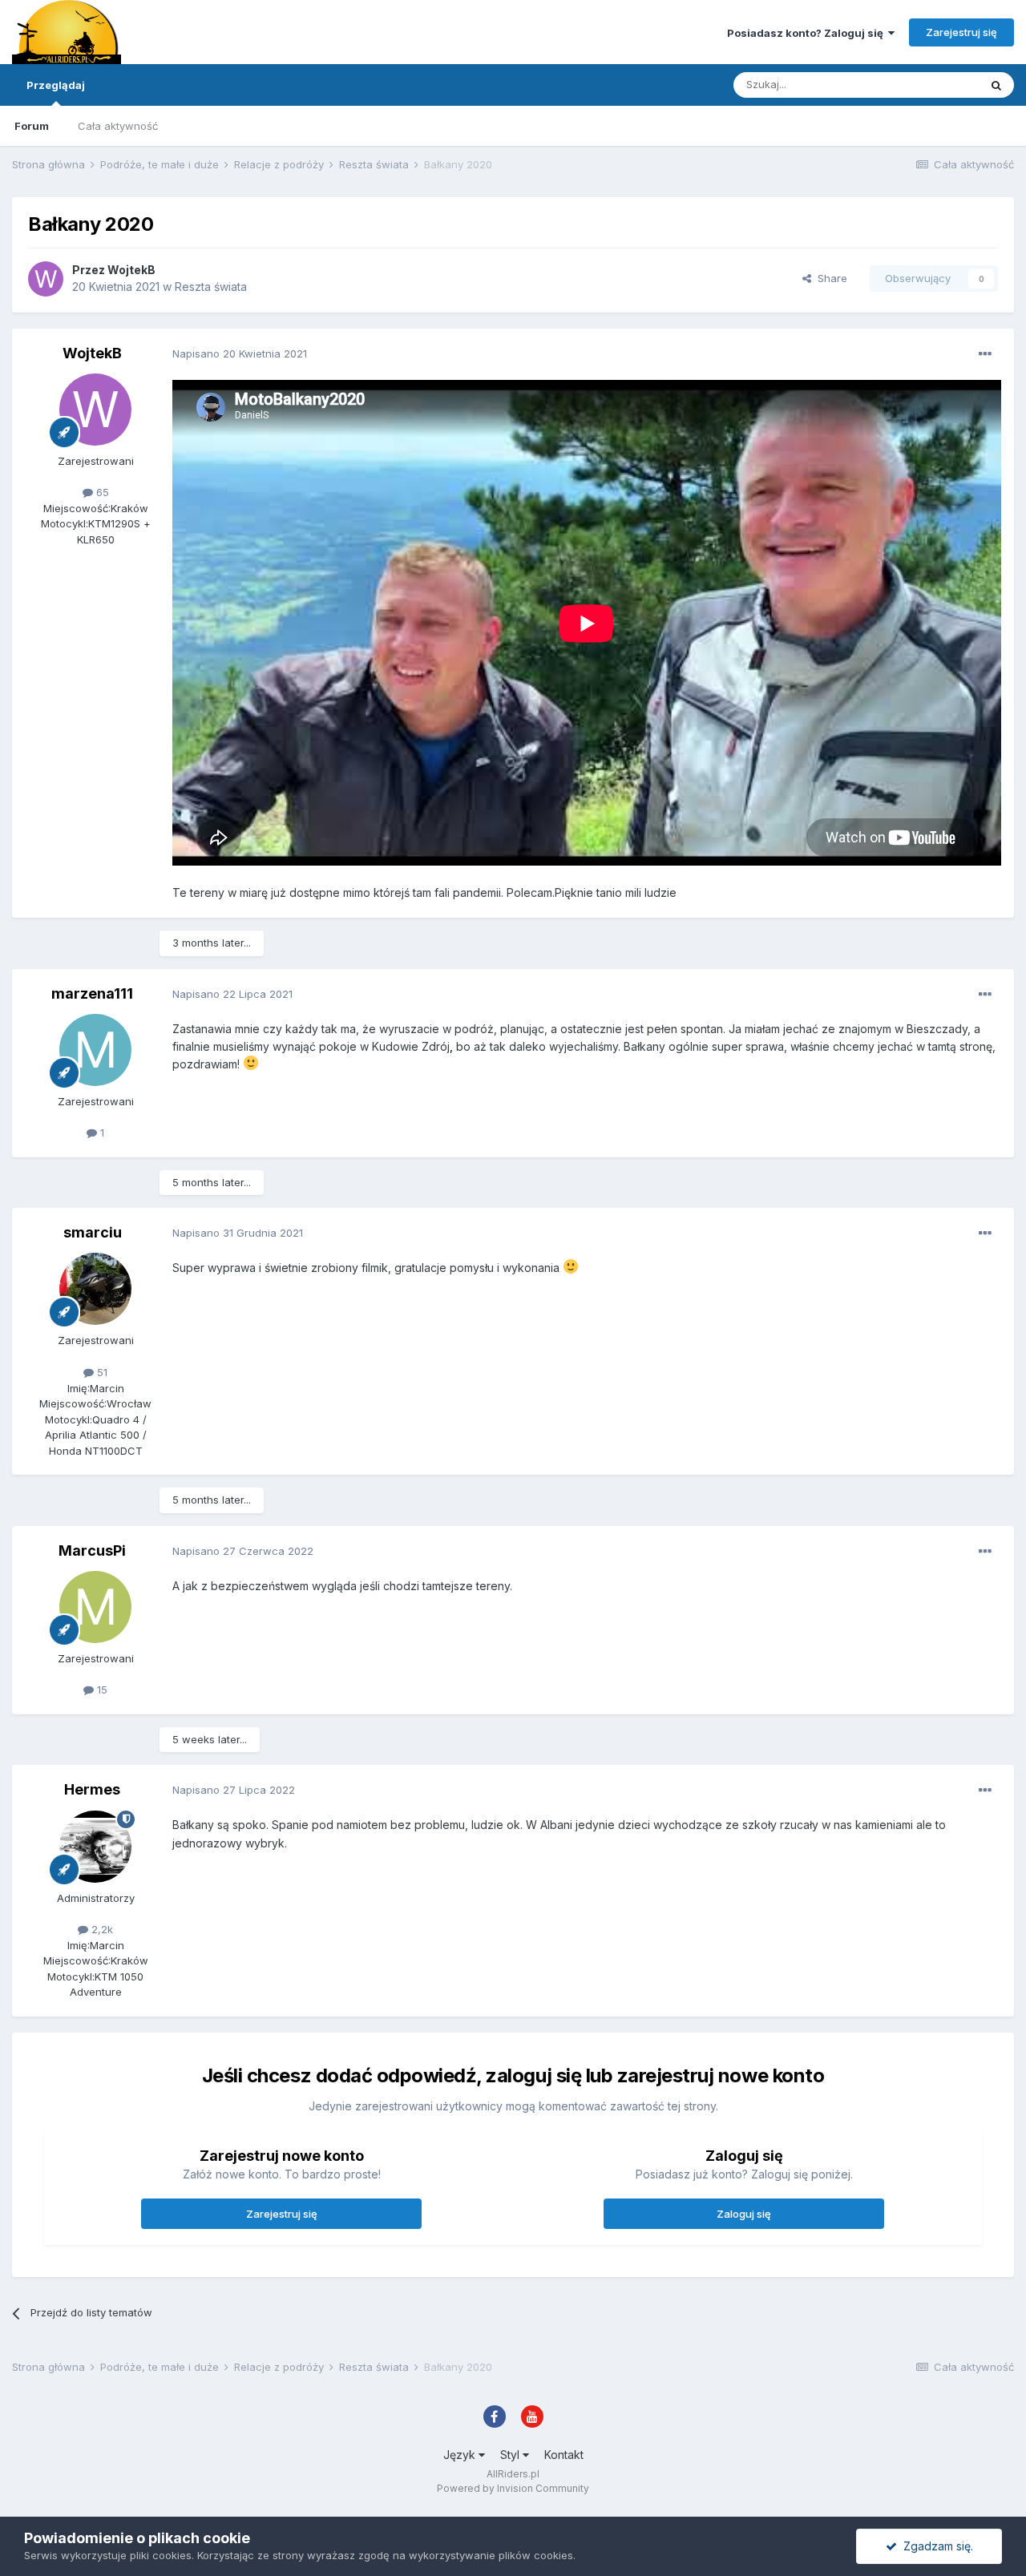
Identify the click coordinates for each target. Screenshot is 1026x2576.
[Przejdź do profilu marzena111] (95, 1050)
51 (101, 1372)
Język (461, 2455)
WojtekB (131, 270)
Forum (32, 126)
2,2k (101, 1929)
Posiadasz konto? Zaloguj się (808, 33)
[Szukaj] (996, 85)
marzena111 (92, 993)
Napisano (240, 353)
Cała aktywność (118, 126)
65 (101, 492)
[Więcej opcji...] (985, 354)
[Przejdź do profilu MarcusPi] (95, 1607)
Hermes (92, 1789)
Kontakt (564, 2455)
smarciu (93, 1232)
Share (829, 278)
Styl (511, 2455)
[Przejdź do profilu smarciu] (95, 1289)
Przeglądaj (56, 85)
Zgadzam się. (935, 2546)
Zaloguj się (744, 2214)
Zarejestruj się (961, 32)
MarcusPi (92, 1550)
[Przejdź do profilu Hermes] (95, 1847)
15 (101, 1690)
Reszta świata (211, 287)
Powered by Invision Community (513, 2488)
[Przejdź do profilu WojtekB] (46, 279)
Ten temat (933, 85)
